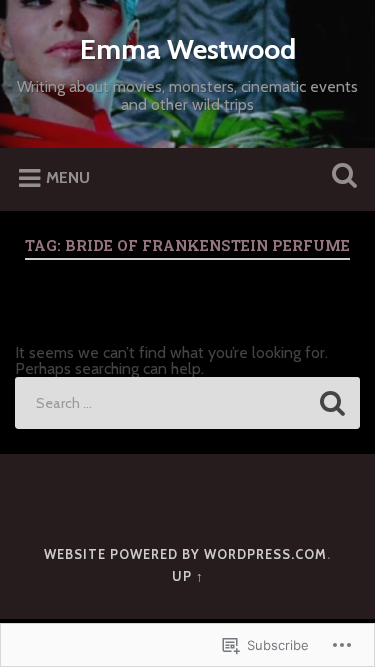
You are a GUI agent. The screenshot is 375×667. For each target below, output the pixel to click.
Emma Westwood (188, 49)
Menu (68, 178)
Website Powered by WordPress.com (185, 554)
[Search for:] (187, 403)
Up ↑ (188, 576)
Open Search (340, 177)
